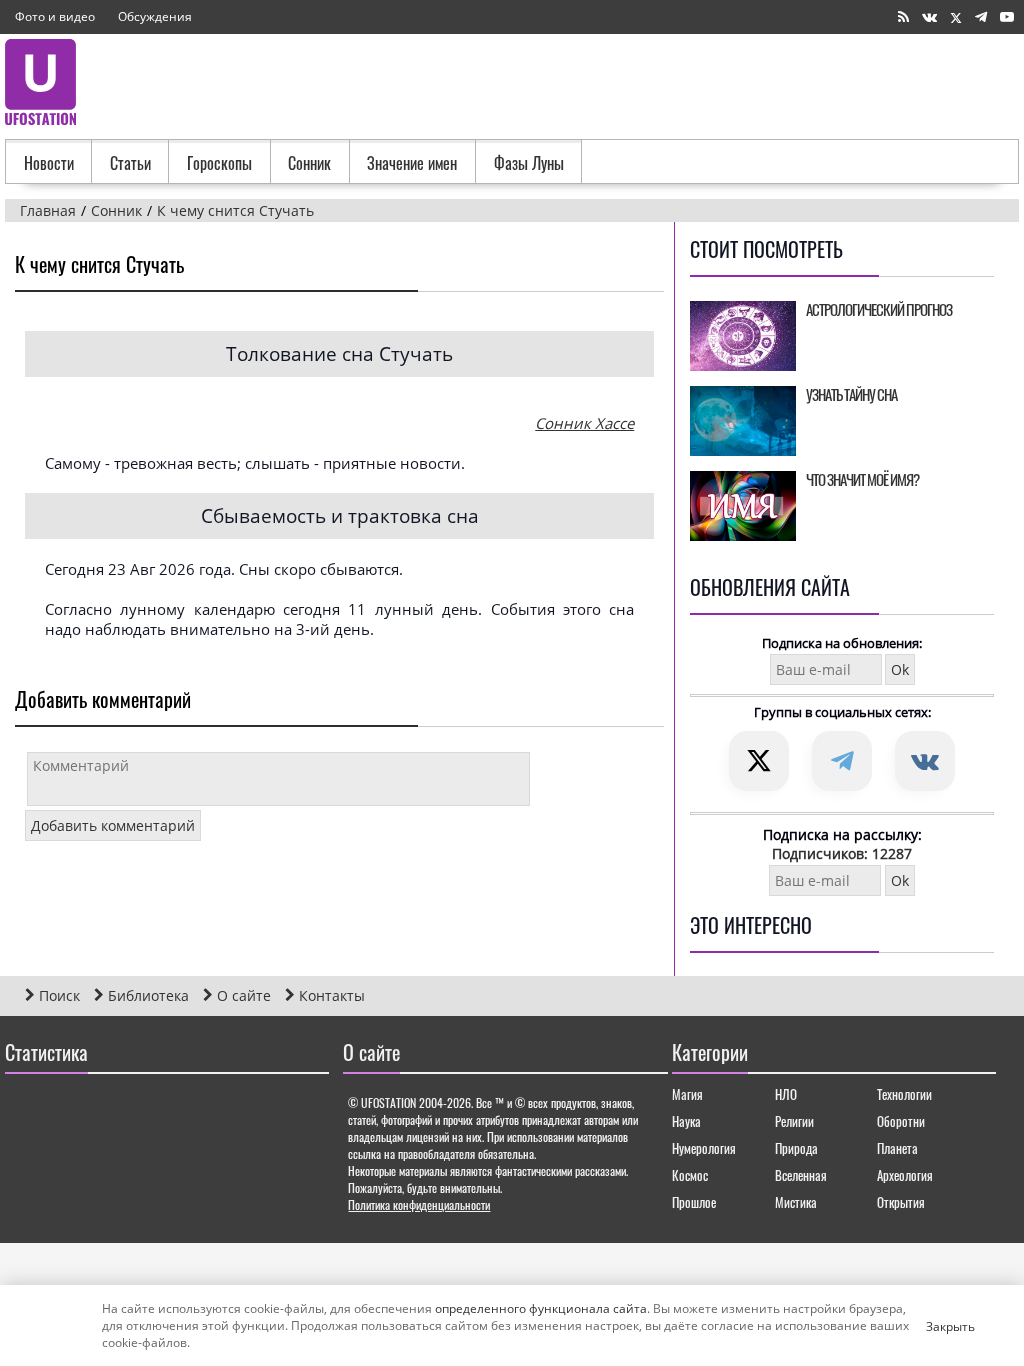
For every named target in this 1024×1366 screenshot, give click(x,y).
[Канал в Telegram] (981, 17)
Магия (687, 1094)
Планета (897, 1148)
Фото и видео (55, 16)
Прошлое (694, 1202)
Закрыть (934, 1326)
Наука (686, 1121)
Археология (905, 1175)
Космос (690, 1175)
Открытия (901, 1202)
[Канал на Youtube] (1007, 17)
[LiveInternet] (24, 1110)
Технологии (904, 1094)
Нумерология (704, 1148)
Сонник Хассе (584, 423)
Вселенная (801, 1175)
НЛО (786, 1094)
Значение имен (412, 163)
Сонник (309, 163)
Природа (796, 1148)
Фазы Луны (529, 163)
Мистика (796, 1202)
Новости (49, 163)
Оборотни (901, 1121)
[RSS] (903, 17)
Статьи (130, 163)
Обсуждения (155, 16)
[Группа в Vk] (929, 17)
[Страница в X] (956, 17)
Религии (794, 1121)
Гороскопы (219, 163)
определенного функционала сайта (541, 1308)
